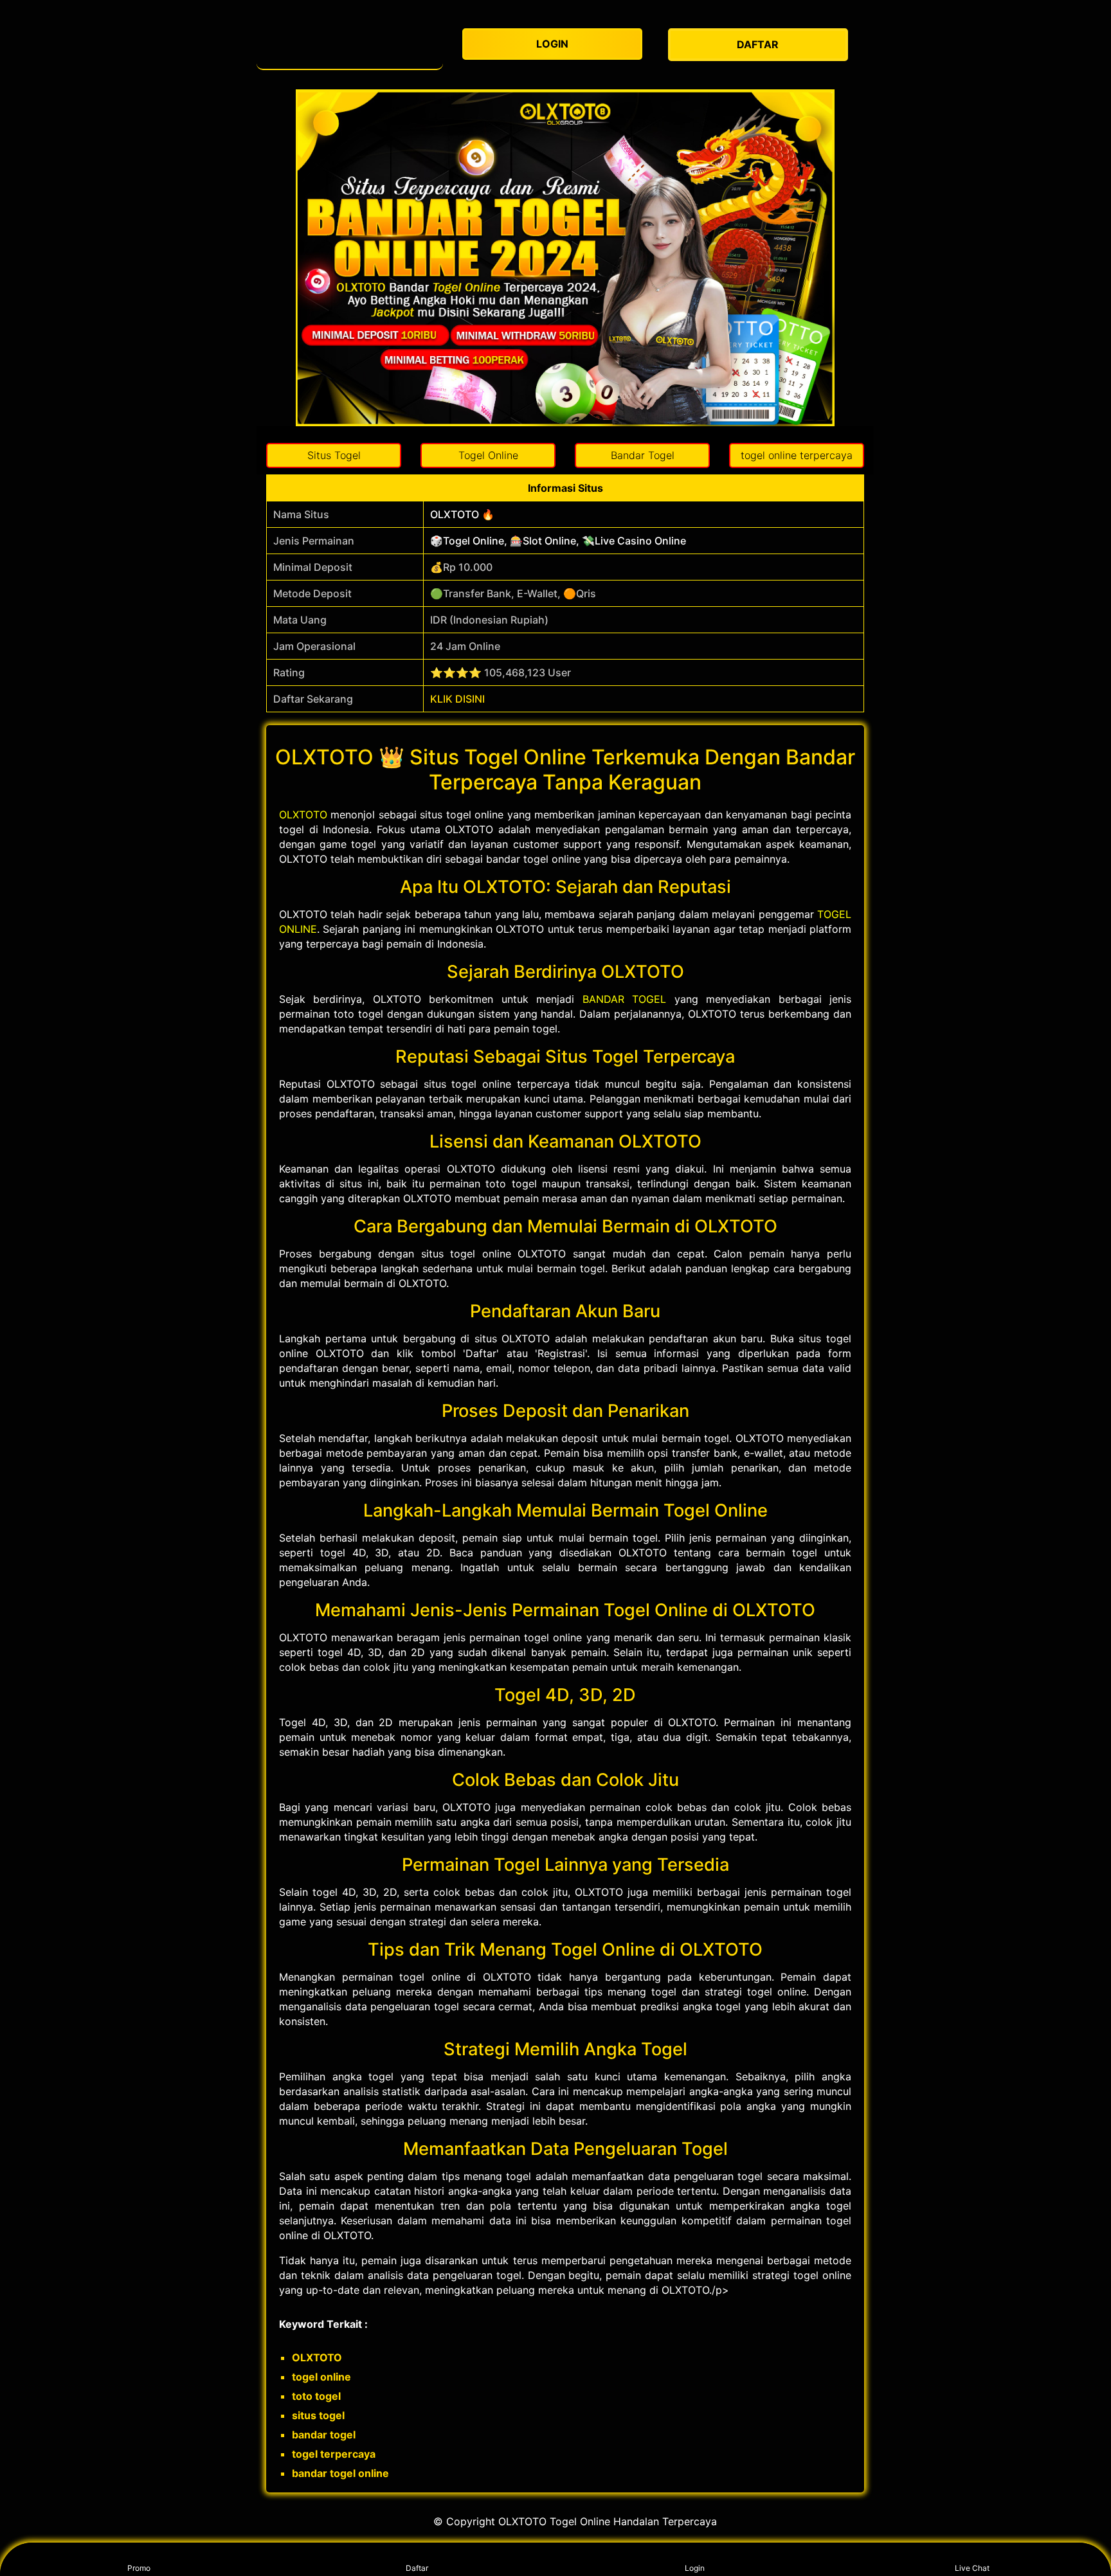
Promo (139, 2568)
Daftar (417, 2568)
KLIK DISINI (457, 699)
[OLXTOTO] (350, 45)
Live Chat (972, 2568)
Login (695, 2568)
